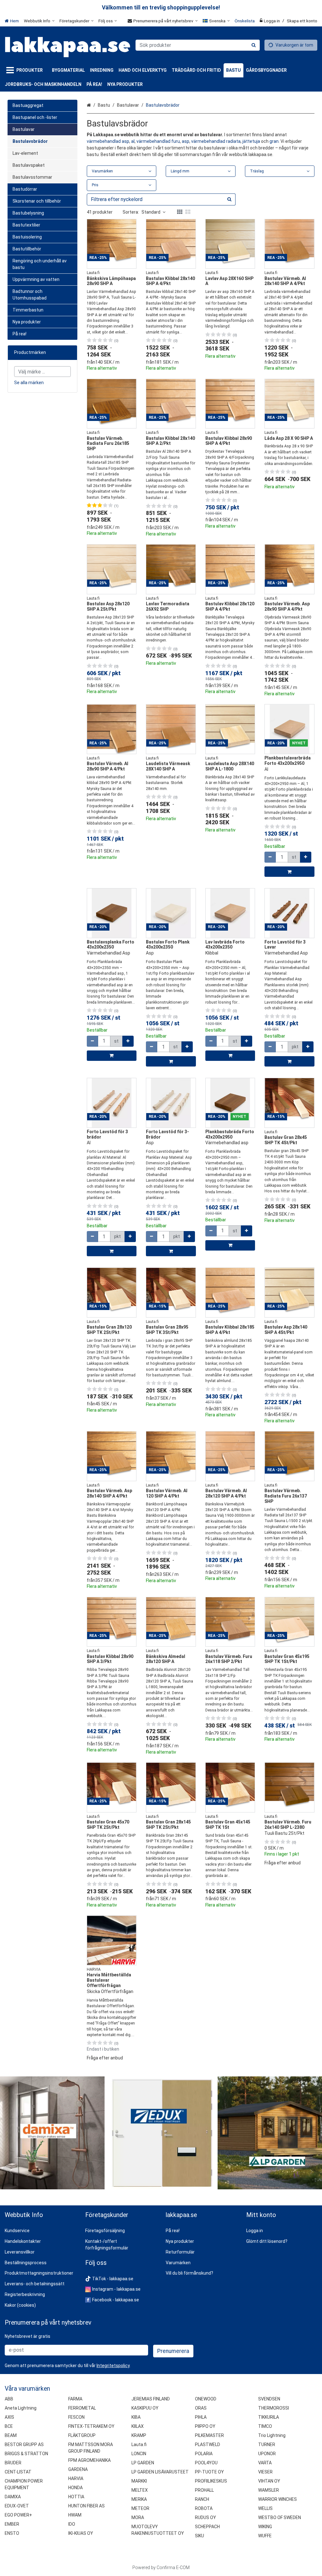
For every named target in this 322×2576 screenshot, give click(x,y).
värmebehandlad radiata (216, 141)
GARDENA (78, 2469)
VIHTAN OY (269, 2481)
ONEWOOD (206, 2399)
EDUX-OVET (17, 2506)
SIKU (200, 2536)
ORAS (201, 2408)
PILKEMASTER (209, 2435)
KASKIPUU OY (145, 2408)
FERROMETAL (82, 2408)
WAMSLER (269, 2490)
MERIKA (139, 2499)
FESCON (76, 2417)
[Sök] (254, 45)
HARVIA (76, 2478)
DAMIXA (13, 2497)
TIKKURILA (269, 2417)
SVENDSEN (269, 2399)
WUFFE (265, 2536)
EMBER (12, 2524)
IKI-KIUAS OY (81, 2533)
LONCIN (139, 2454)
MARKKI (139, 2481)
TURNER (267, 2444)
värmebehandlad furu (158, 141)
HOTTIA (76, 2497)
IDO (72, 2524)
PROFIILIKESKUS (211, 2481)
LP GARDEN (143, 2463)
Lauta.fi (139, 2444)
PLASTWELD (208, 2444)
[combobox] (198, 45)
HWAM (75, 2515)
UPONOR (267, 2454)
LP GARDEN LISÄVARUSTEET (160, 2472)
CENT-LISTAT (18, 2472)
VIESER (265, 2472)
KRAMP (139, 2435)
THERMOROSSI (274, 2408)
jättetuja (252, 141)
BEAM (11, 2435)
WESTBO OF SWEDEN (280, 2517)
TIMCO (265, 2426)
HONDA (75, 2488)
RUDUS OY (205, 2517)
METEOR (140, 2508)
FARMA (75, 2399)
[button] (289, 1863)
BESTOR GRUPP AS (24, 2444)
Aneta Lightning (21, 2408)
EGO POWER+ (18, 2515)
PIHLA (201, 2417)
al (133, 141)
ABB (9, 2399)
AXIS (9, 2417)
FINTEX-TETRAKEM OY (91, 2426)
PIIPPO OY (205, 2426)
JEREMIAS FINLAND (151, 2399)
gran (274, 141)
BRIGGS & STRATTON (26, 2454)
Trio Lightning (272, 2435)
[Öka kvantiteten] (306, 857)
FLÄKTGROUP (82, 2435)
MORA (138, 2517)
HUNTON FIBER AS (86, 2506)
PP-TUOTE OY (209, 2472)
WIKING (265, 2527)
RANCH (202, 2499)
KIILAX (138, 2426)
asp (186, 141)
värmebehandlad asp (108, 141)
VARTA (265, 2463)
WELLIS (265, 2508)
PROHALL (204, 2490)
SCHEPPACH (207, 2527)
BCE (9, 2426)
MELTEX (140, 2490)
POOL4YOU (206, 2463)
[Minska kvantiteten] (270, 857)
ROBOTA (204, 2508)
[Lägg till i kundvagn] (289, 872)
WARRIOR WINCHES (278, 2499)
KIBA (136, 2417)
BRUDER (13, 2463)
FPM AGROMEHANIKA (89, 2460)
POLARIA (204, 2454)
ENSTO (12, 2533)
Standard (151, 212)
